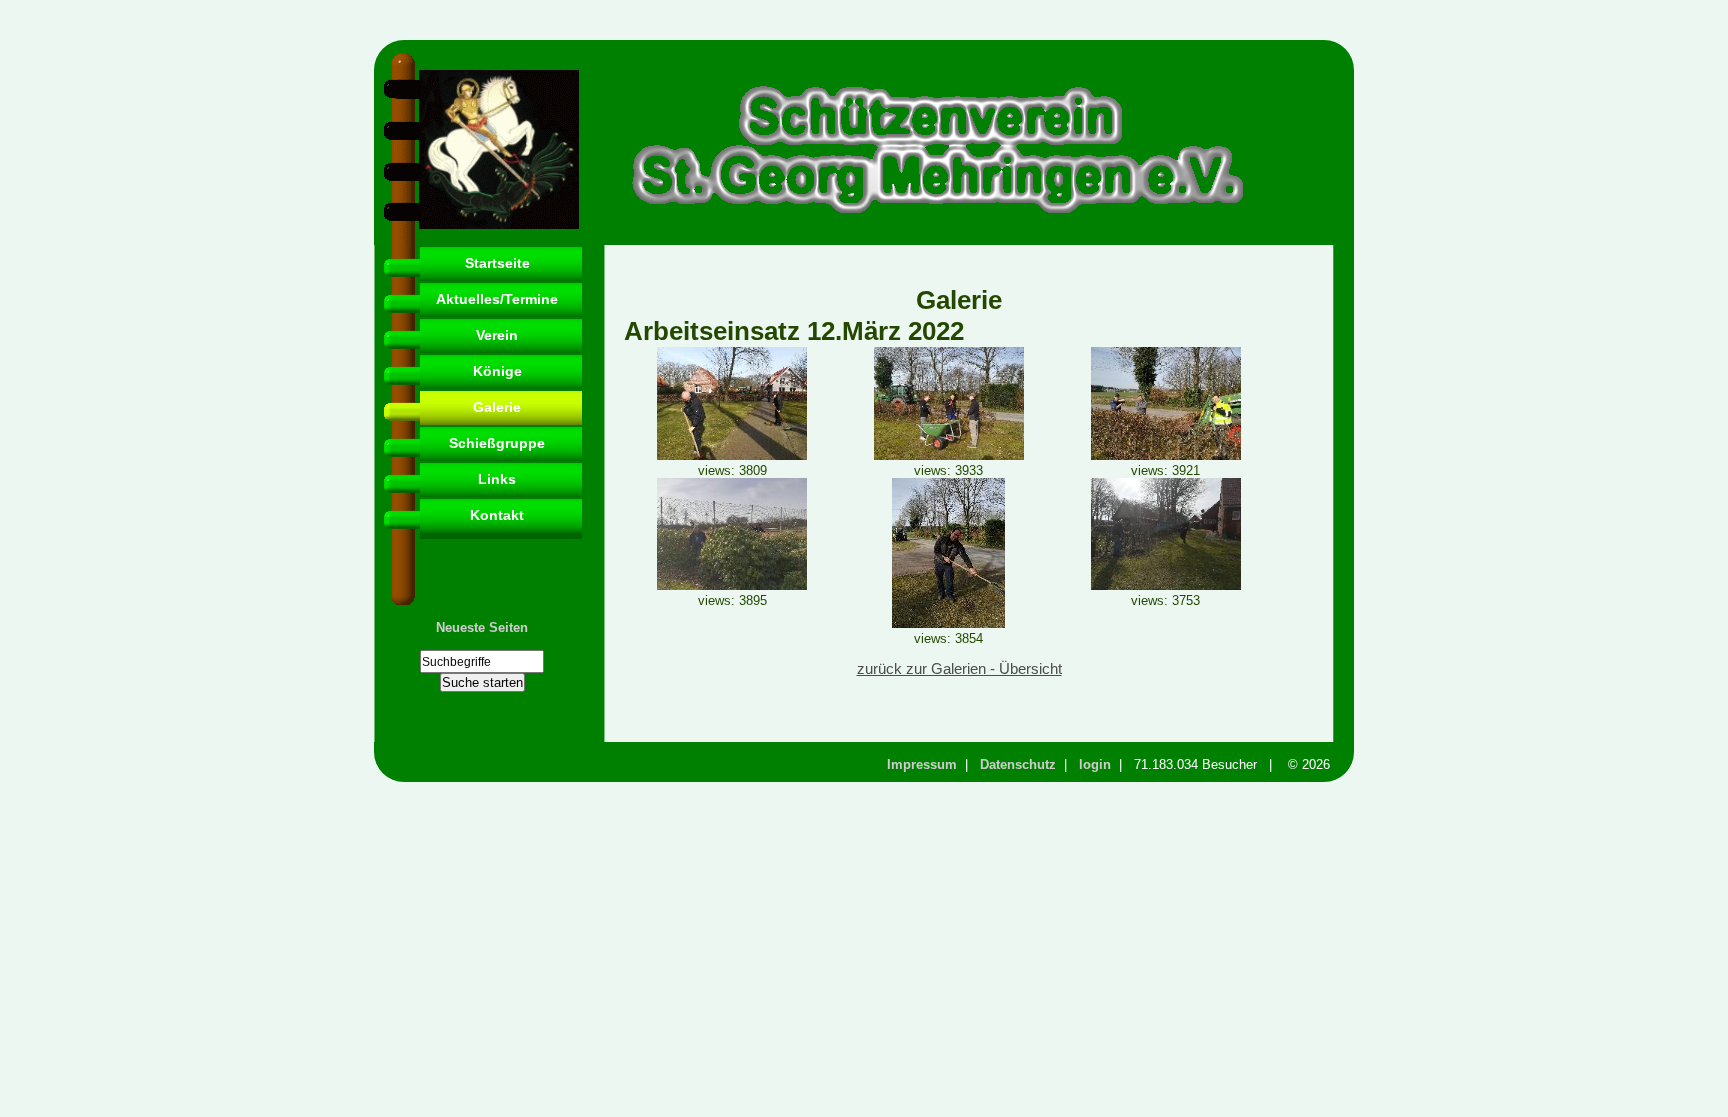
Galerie (497, 407)
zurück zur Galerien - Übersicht (959, 669)
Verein (497, 335)
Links (497, 479)
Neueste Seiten (482, 627)
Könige (497, 371)
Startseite (497, 263)
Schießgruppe (497, 443)
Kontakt (497, 515)
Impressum (922, 764)
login (1095, 764)
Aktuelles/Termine (497, 299)
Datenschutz (1018, 764)
